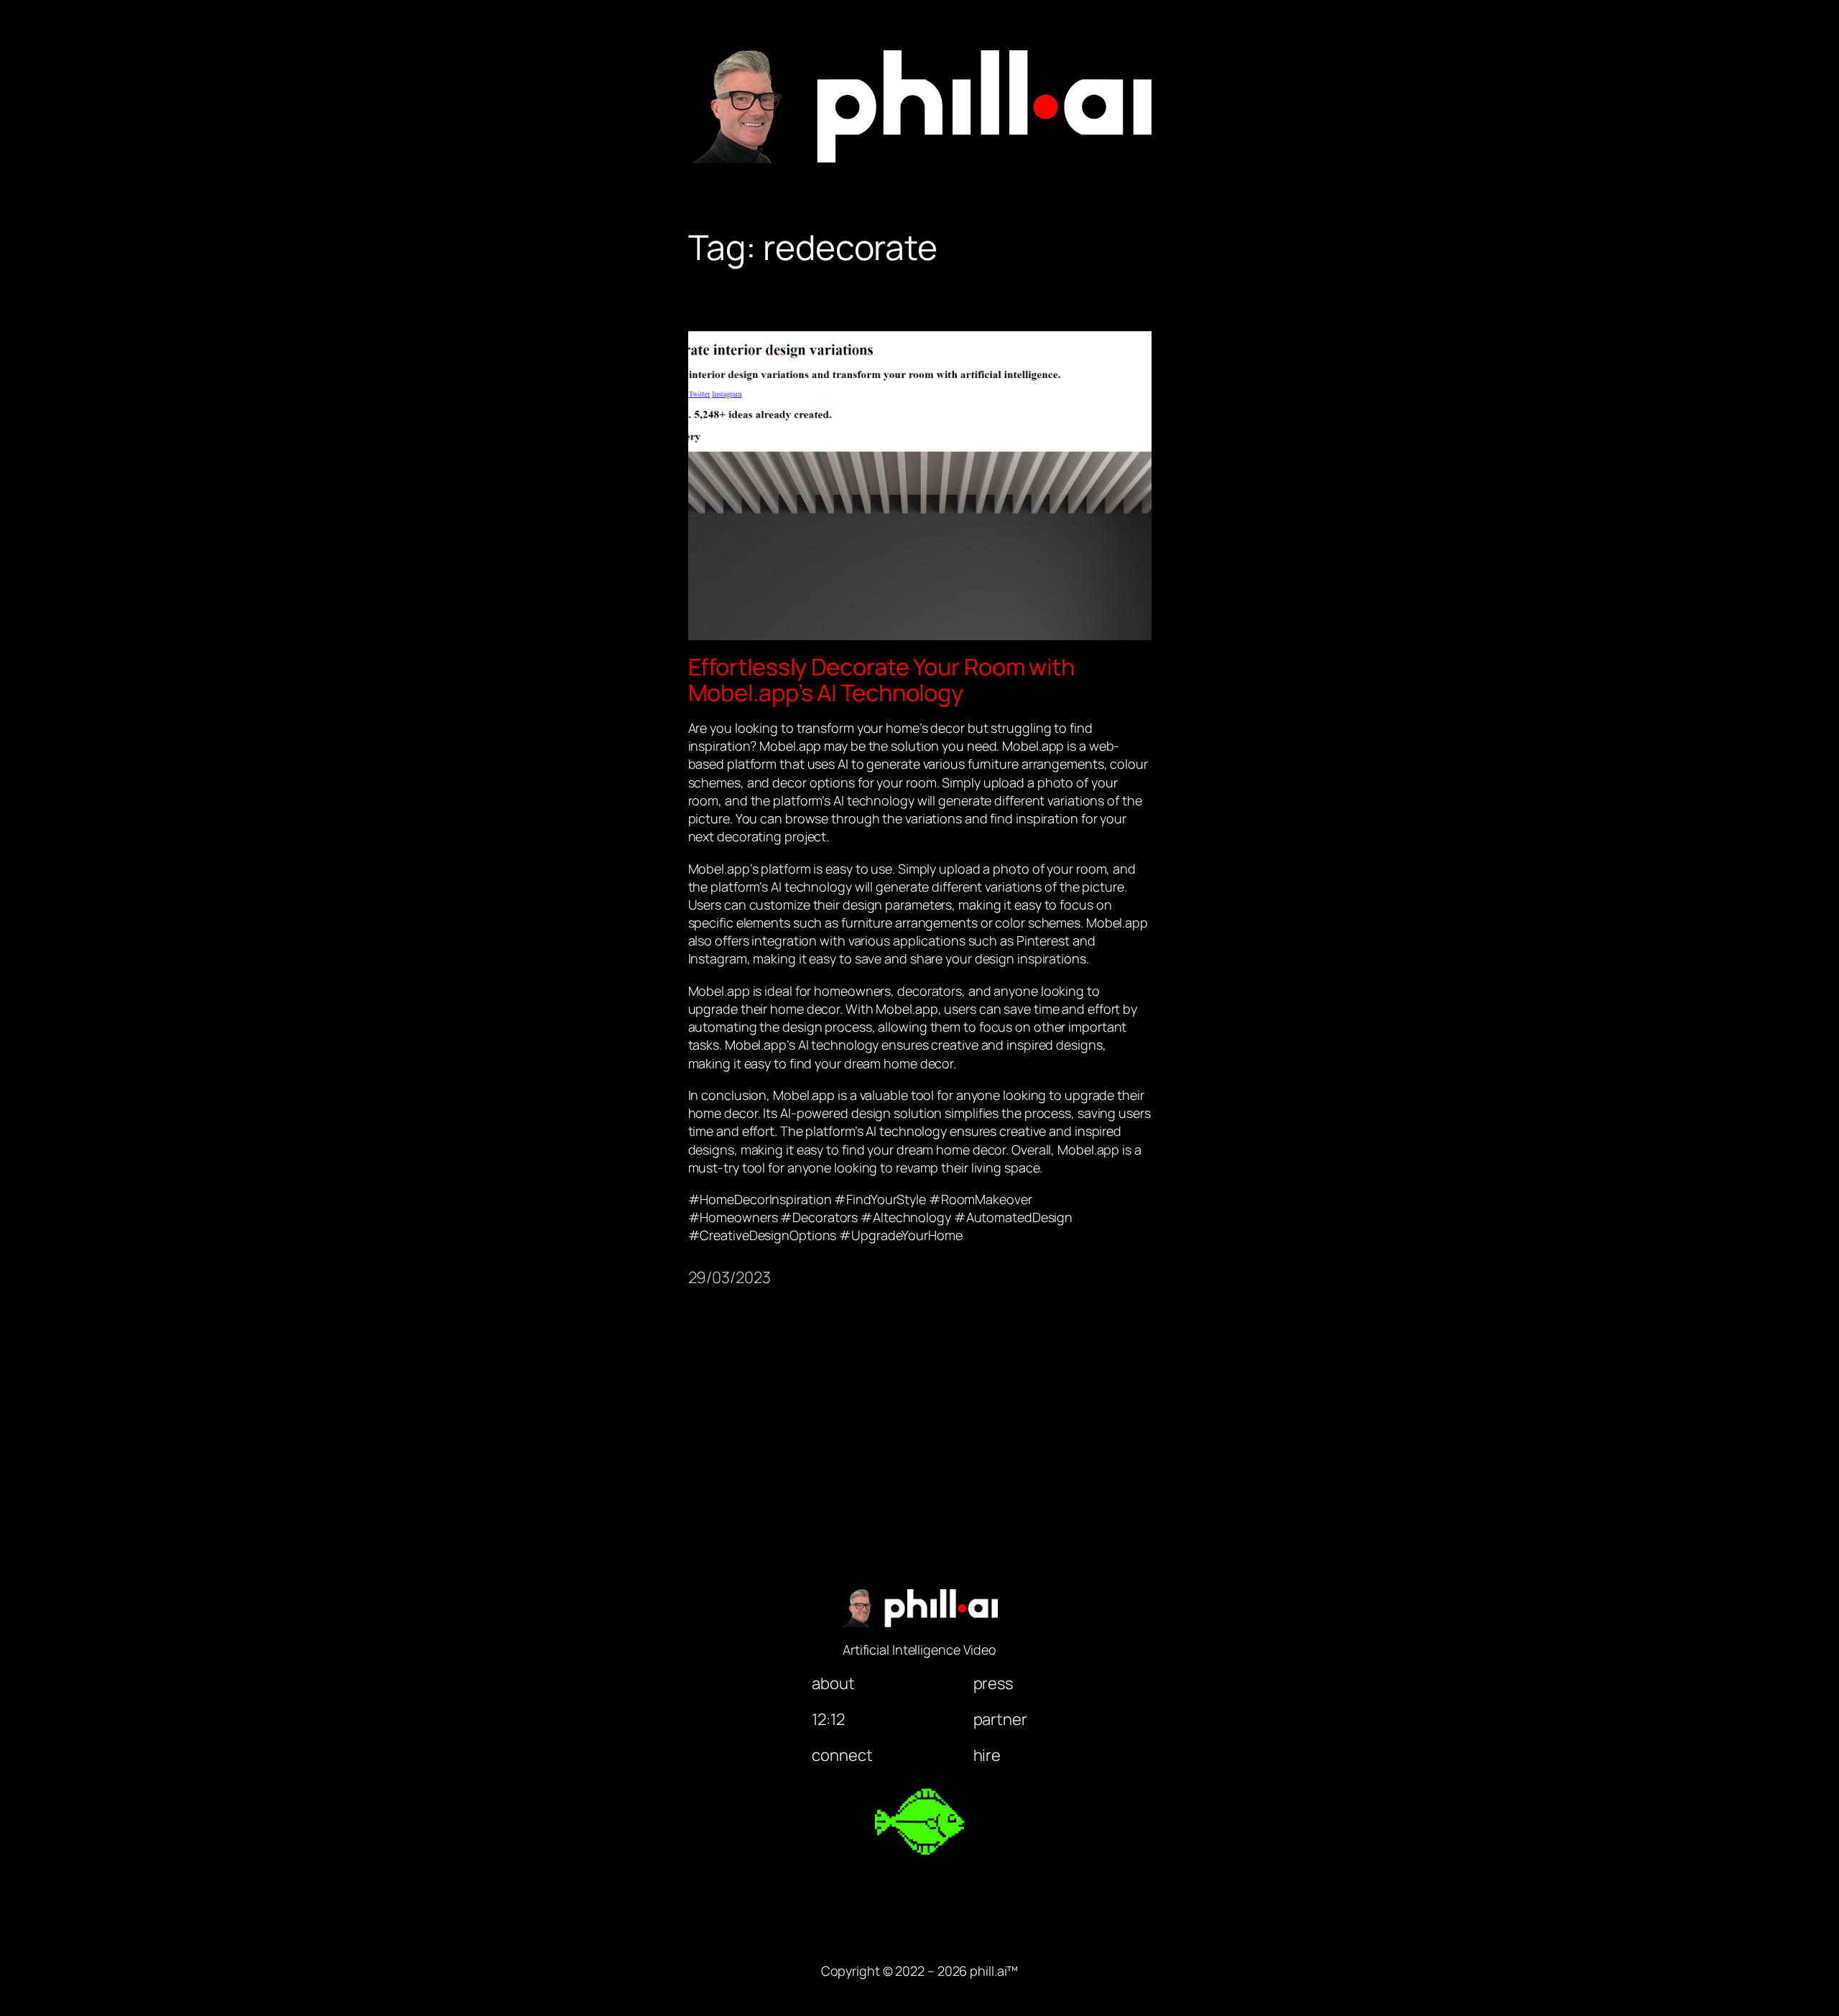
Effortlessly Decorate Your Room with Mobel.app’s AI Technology (881, 680)
